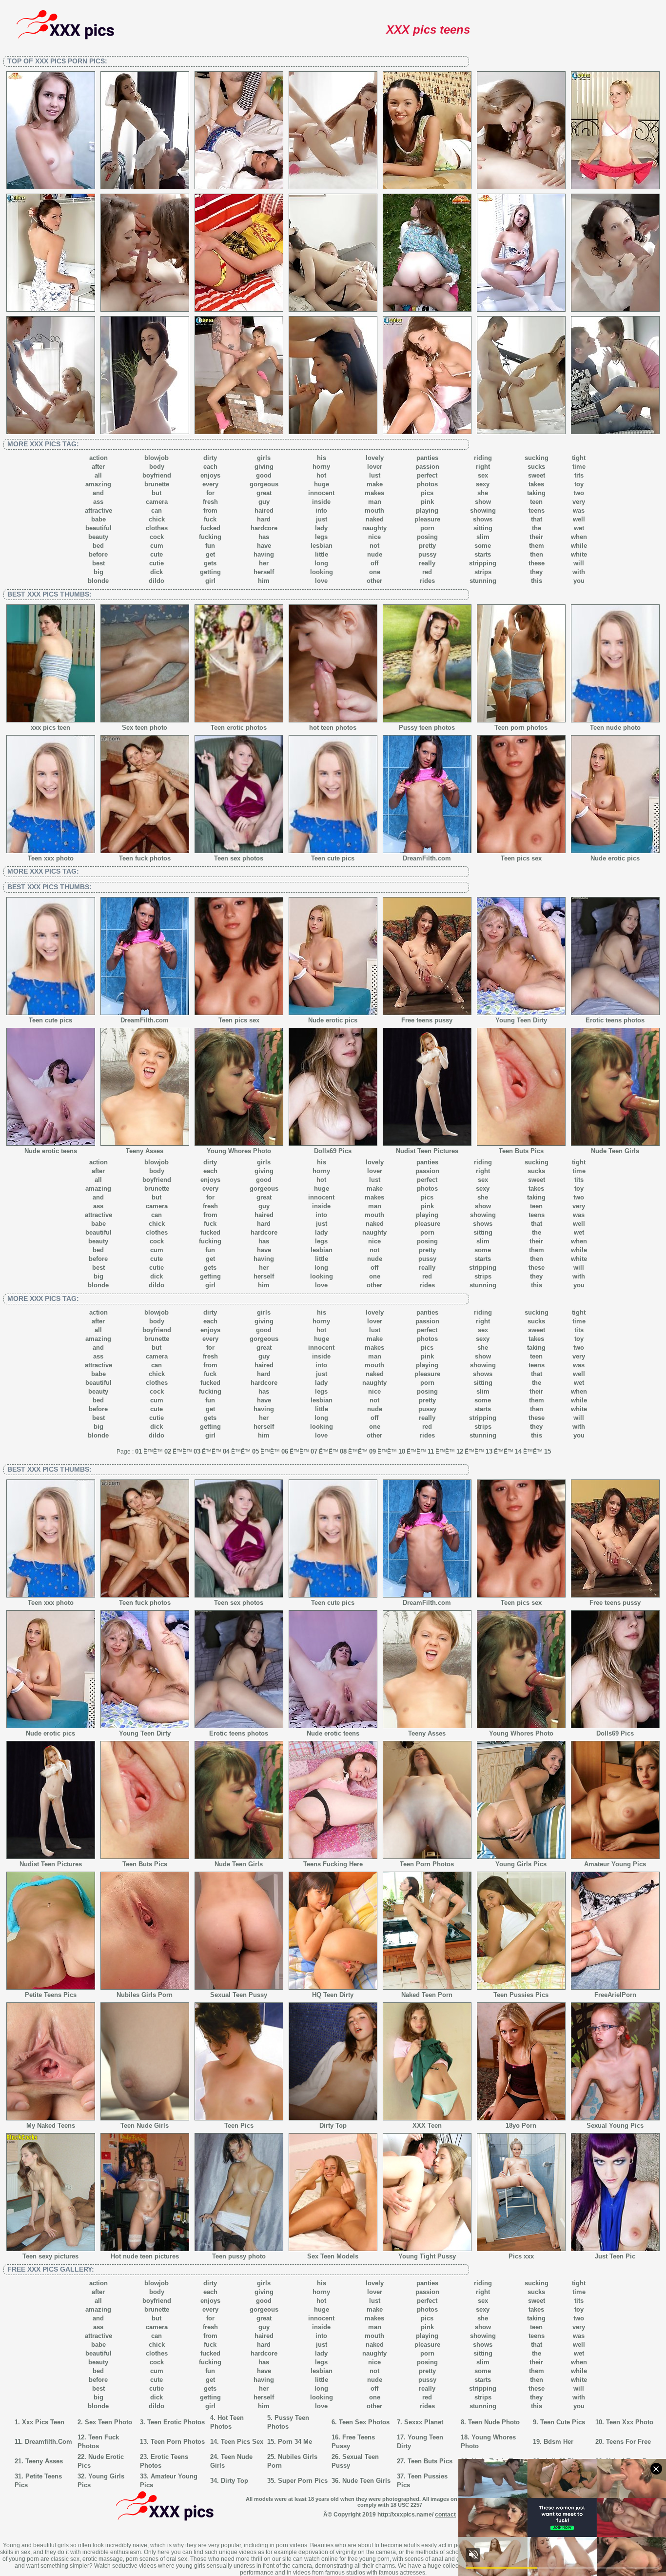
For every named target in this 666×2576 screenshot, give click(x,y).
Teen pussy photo (239, 2256)
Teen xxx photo (51, 858)
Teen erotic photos (239, 728)
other (374, 581)
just (322, 519)
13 (489, 1451)
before (98, 554)
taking (536, 493)
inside (321, 502)
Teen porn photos (521, 728)
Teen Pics (239, 2126)
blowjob (157, 458)
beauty (98, 537)
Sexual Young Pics (615, 2126)
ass (98, 502)
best (98, 563)
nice (374, 537)
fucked (210, 528)
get (210, 554)
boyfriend (157, 475)
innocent (321, 493)
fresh (210, 502)
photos (427, 484)
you (579, 581)
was (579, 510)
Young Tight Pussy (427, 2256)
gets (210, 563)
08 (343, 1451)
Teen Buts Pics (521, 1151)
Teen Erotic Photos (176, 2422)
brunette (157, 484)
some (483, 546)
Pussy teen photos (427, 728)
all (98, 475)
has (264, 537)
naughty (374, 528)
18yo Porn (521, 2126)
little (322, 554)
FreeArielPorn (615, 1995)
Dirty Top (333, 2126)
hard (264, 519)
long (321, 563)
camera (157, 502)
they (536, 572)
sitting (483, 528)
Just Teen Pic (615, 2256)
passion (427, 467)
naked (375, 519)
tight (579, 458)
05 (255, 1451)
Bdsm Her (558, 2442)
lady (321, 528)
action (98, 458)
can (157, 510)
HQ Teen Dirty (333, 1995)
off (374, 563)
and (98, 493)
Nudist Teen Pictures (427, 1151)
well (579, 519)
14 (518, 1451)
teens (537, 510)
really (427, 563)
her (264, 563)
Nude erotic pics (615, 858)
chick (157, 519)
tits (579, 475)
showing (483, 510)
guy (264, 502)
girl (210, 581)
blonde (98, 581)
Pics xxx (521, 2256)
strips (483, 572)
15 (548, 1451)
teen (536, 502)
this (537, 581)
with (579, 572)
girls (264, 458)
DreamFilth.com (427, 858)
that (537, 519)
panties (427, 458)
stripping (483, 563)
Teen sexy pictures (50, 2256)
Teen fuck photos (145, 858)
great (264, 493)
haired (264, 510)
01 (138, 1451)
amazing (98, 484)
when (579, 537)
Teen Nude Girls (145, 2126)
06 (285, 1451)
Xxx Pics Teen (43, 2422)
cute (157, 554)
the (537, 528)
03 (197, 1451)
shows (483, 519)
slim (483, 537)
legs (321, 537)
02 (168, 1451)
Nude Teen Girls (615, 1151)
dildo (157, 581)
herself (264, 572)
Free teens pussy (427, 1020)
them (537, 546)
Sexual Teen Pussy (239, 1995)
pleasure (427, 519)
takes (536, 484)
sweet (537, 475)
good (264, 475)
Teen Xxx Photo (630, 2422)
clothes (157, 528)
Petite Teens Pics (51, 1995)
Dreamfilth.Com (49, 2442)
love (321, 581)
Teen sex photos (239, 858)
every (210, 484)
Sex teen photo (145, 728)
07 (314, 1451)
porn (427, 528)
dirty (210, 458)
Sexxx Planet (424, 2422)
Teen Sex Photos (364, 2422)
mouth (374, 510)
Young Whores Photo (239, 1151)
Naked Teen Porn (427, 1995)
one (375, 572)
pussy (427, 554)
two (579, 493)
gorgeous (264, 484)
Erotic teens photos (615, 1020)
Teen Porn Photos (427, 1864)
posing (427, 537)
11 (431, 1451)
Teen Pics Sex (242, 2442)
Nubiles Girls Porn (145, 1995)
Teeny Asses (145, 1151)
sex (483, 475)
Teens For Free (628, 2442)
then (537, 554)
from (210, 510)
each (210, 467)
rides (427, 581)
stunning (483, 581)
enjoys (210, 475)
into (321, 510)
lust (375, 475)
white (579, 554)
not (374, 546)
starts (483, 554)
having (264, 554)
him (264, 581)
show (483, 502)
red (427, 572)
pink (427, 502)
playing (427, 510)
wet (579, 528)
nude (375, 554)
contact (445, 2515)
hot (321, 475)
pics (427, 493)
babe (98, 519)
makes (374, 493)
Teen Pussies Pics (521, 1995)
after (98, 467)
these (537, 563)
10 (402, 1451)
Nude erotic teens (51, 1151)
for (210, 493)
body (157, 467)
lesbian (322, 546)
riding (483, 458)
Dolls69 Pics (333, 1151)
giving (264, 467)
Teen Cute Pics (563, 2422)
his (322, 458)
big (98, 572)
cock (157, 537)
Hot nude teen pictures (145, 2256)
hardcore (264, 528)
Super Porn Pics (303, 2481)
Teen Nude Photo (494, 2422)
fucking (210, 537)
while (579, 546)
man (375, 502)
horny (321, 467)
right (483, 467)
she (483, 493)
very (579, 502)
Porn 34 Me (295, 2442)
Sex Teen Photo (108, 2422)
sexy (483, 484)
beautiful (98, 528)
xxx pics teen (50, 728)
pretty (427, 546)
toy (579, 484)
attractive (98, 510)
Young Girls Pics (521, 1864)
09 (372, 1451)
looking (322, 572)
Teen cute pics (333, 858)
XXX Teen (427, 2126)
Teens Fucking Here (333, 1864)
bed (98, 546)
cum (157, 546)
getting (210, 572)
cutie (157, 563)
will (579, 563)
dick (157, 572)
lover (375, 467)
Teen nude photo (615, 728)
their (536, 537)
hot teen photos (333, 728)
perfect (427, 475)
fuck (210, 519)
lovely (375, 458)
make (375, 484)
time (579, 467)
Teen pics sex (521, 858)
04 (226, 1451)
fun (210, 546)
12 (460, 1451)
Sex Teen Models (333, 2256)
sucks (536, 467)
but (157, 493)
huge (322, 484)
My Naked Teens (51, 2126)
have (264, 546)
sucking (537, 458)
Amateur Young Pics (615, 1864)
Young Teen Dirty (521, 1020)
